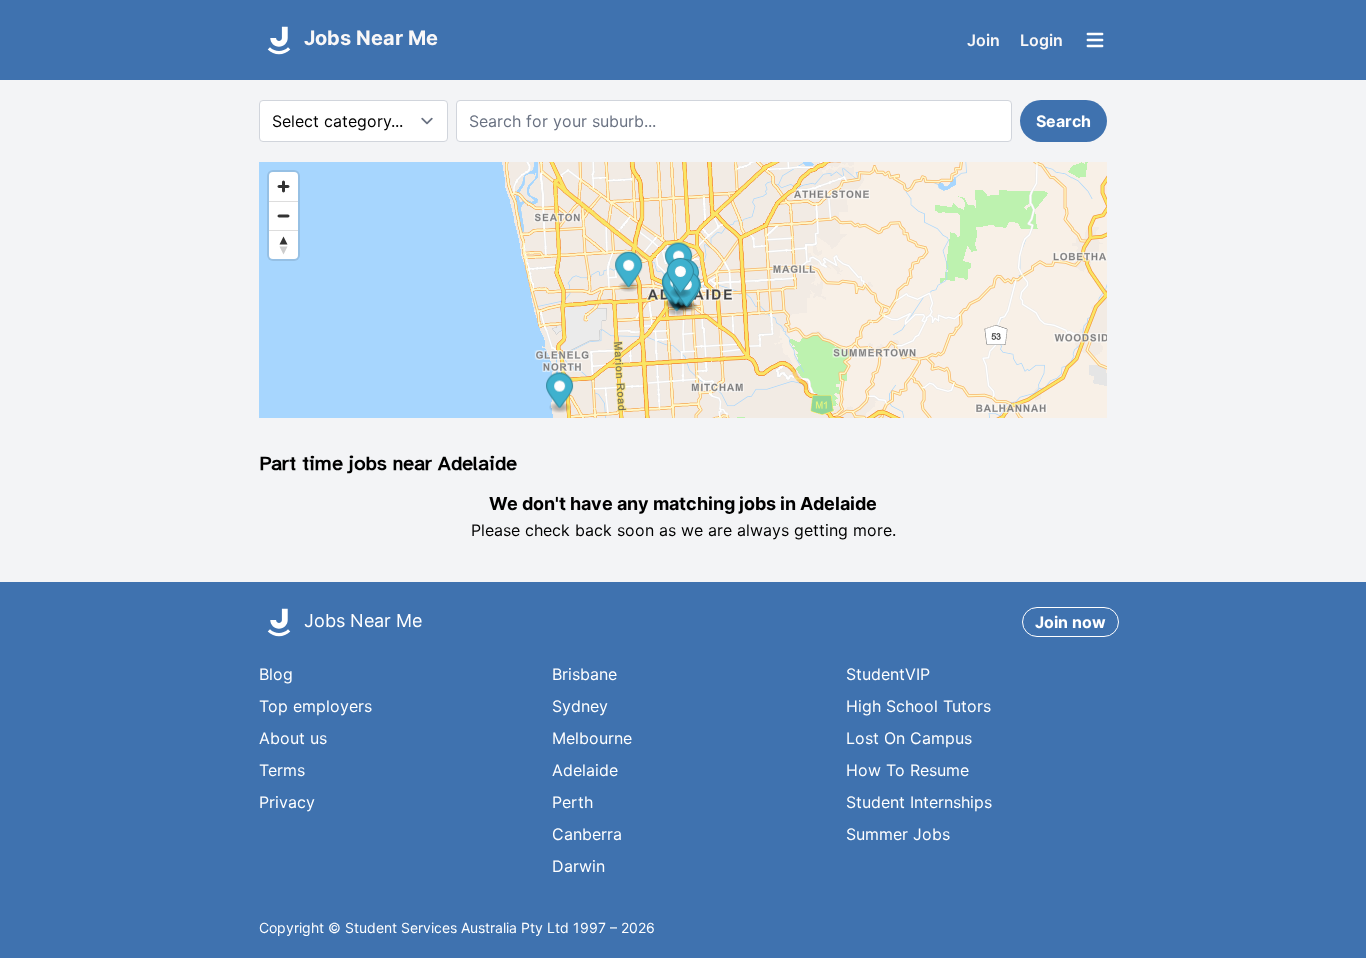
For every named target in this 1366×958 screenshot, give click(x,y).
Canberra (587, 834)
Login (1041, 40)
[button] (628, 272)
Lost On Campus (909, 738)
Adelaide (585, 770)
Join (983, 40)
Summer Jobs (898, 834)
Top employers (315, 706)
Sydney (580, 706)
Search (1063, 121)
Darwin (578, 866)
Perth (572, 802)
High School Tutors (918, 706)
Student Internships (919, 802)
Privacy (287, 802)
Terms (282, 770)
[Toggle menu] (1095, 40)
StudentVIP (888, 674)
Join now (1070, 622)
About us (293, 738)
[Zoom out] (283, 215)
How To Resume (907, 770)
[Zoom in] (283, 186)
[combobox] (734, 121)
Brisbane (584, 674)
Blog (276, 674)
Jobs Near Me (368, 38)
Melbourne (592, 738)
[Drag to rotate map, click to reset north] (283, 244)
